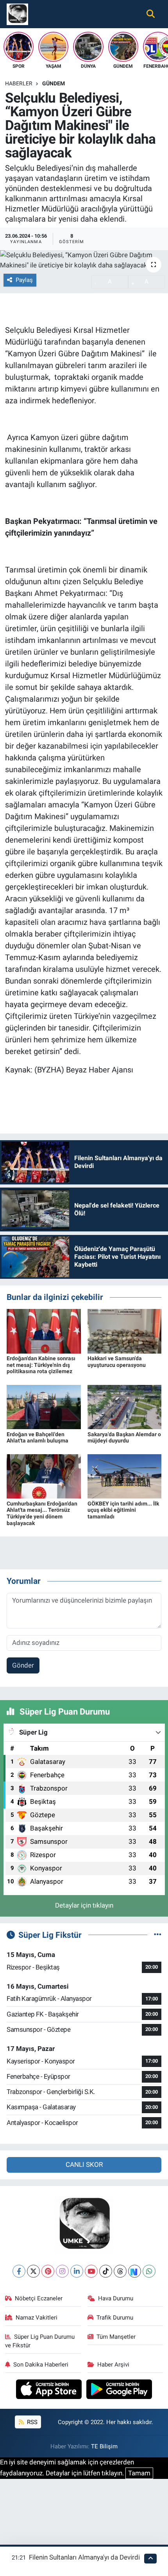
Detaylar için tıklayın (84, 1905)
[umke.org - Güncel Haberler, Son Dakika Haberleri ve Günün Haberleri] (17, 13)
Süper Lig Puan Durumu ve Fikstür (40, 2341)
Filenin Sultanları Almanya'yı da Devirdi (84, 2557)
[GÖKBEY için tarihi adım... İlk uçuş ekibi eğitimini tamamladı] (125, 1476)
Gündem (54, 83)
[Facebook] (19, 2271)
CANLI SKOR (84, 2164)
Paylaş (24, 280)
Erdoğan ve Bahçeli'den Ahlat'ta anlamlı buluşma (38, 1438)
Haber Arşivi (113, 2365)
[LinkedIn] (77, 2271)
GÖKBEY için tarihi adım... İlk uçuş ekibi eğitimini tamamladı (123, 1510)
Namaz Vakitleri (37, 2318)
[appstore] (50, 2390)
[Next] (135, 2271)
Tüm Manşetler (116, 2337)
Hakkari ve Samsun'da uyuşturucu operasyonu (117, 1362)
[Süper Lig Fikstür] (158, 1935)
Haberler (19, 83)
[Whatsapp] (149, 2271)
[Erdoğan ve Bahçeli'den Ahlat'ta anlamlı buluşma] (44, 1406)
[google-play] (119, 2390)
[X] (33, 2271)
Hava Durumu (116, 2298)
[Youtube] (91, 2271)
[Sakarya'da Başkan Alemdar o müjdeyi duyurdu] (125, 1406)
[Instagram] (62, 2271)
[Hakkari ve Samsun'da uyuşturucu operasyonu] (125, 1330)
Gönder (23, 1665)
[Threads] (120, 2271)
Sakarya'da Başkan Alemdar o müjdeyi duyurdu (124, 1438)
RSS (31, 2422)
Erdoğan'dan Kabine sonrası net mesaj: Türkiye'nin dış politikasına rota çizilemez (41, 1365)
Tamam (139, 2473)
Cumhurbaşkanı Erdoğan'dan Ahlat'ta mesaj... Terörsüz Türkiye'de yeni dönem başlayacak (42, 1513)
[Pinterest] (48, 2271)
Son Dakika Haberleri (41, 2365)
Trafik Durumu (115, 2318)
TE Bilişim (104, 2446)
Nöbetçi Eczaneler (39, 2298)
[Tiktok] (106, 2271)
